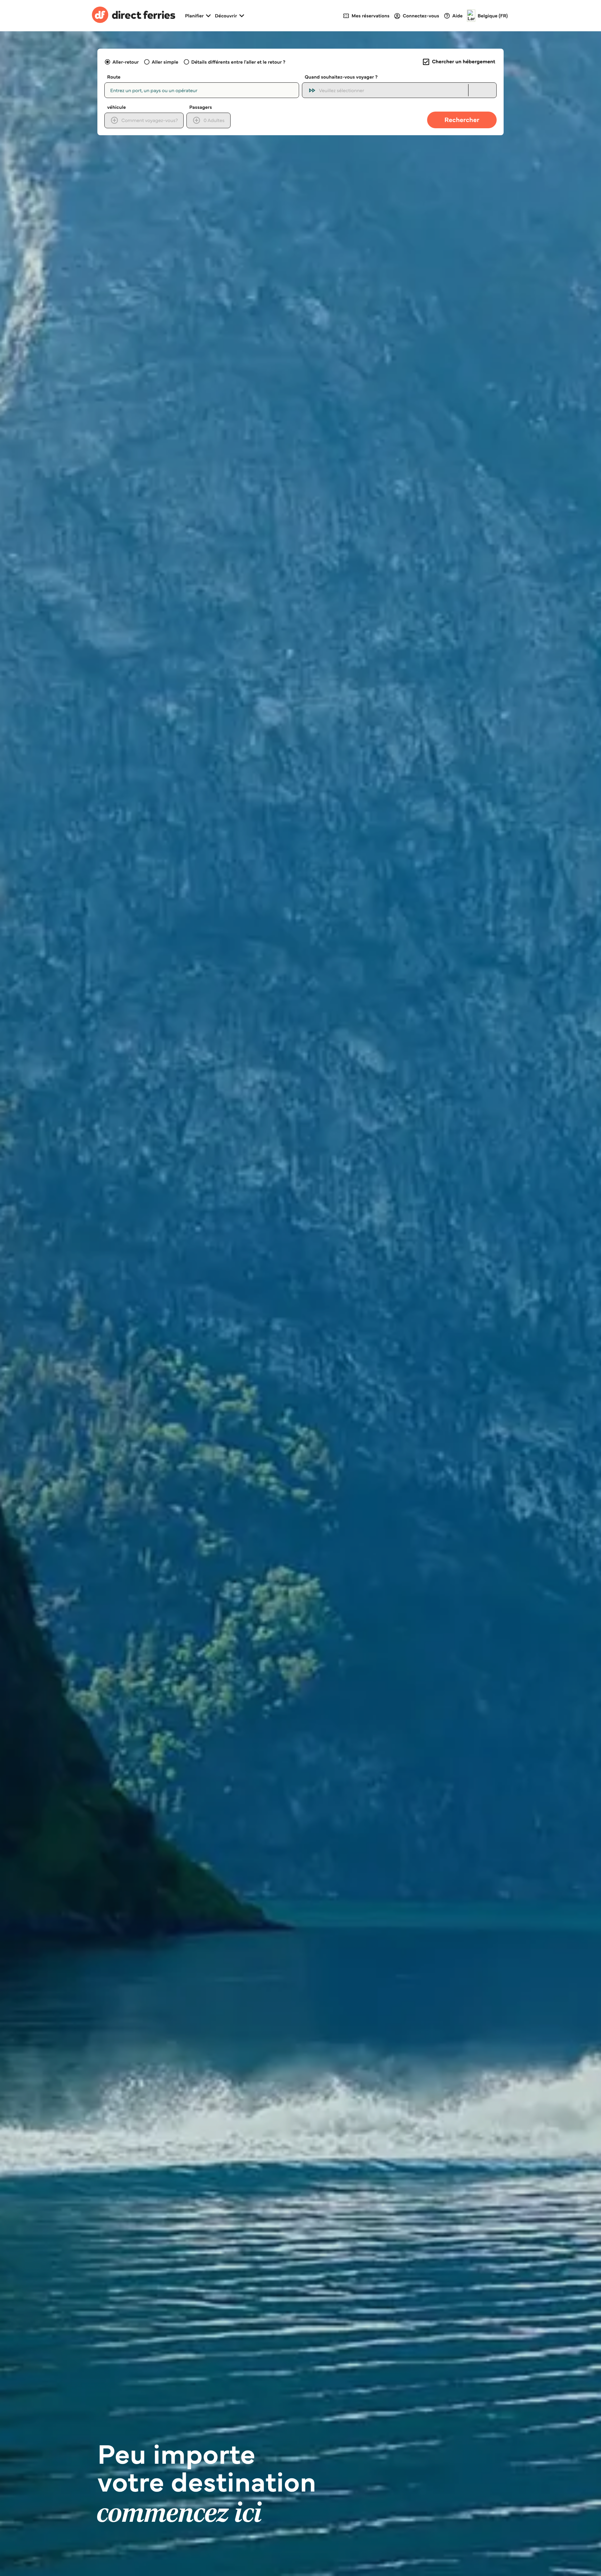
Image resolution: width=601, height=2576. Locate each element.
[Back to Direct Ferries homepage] (134, 16)
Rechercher (462, 120)
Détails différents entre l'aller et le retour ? (238, 62)
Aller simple (165, 62)
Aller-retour (126, 62)
